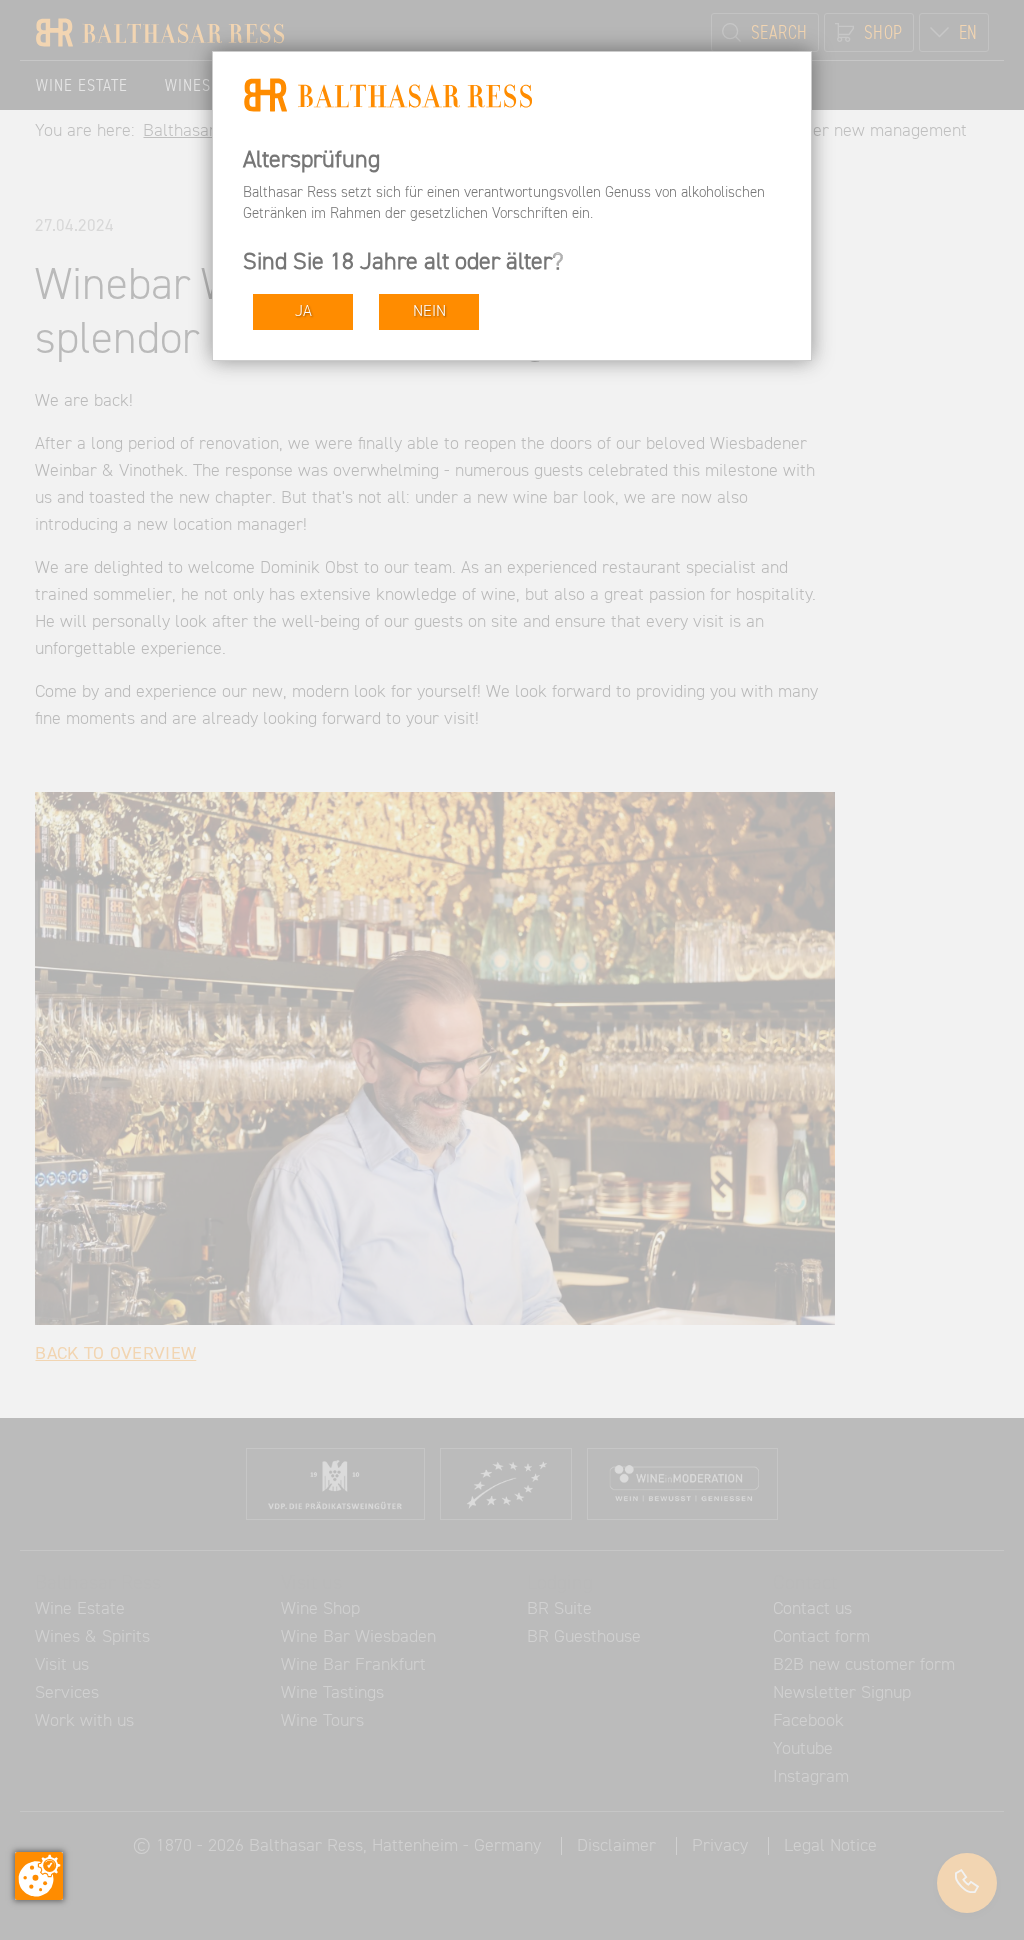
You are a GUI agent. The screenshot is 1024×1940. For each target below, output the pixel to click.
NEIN (429, 311)
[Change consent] (39, 1876)
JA (303, 311)
